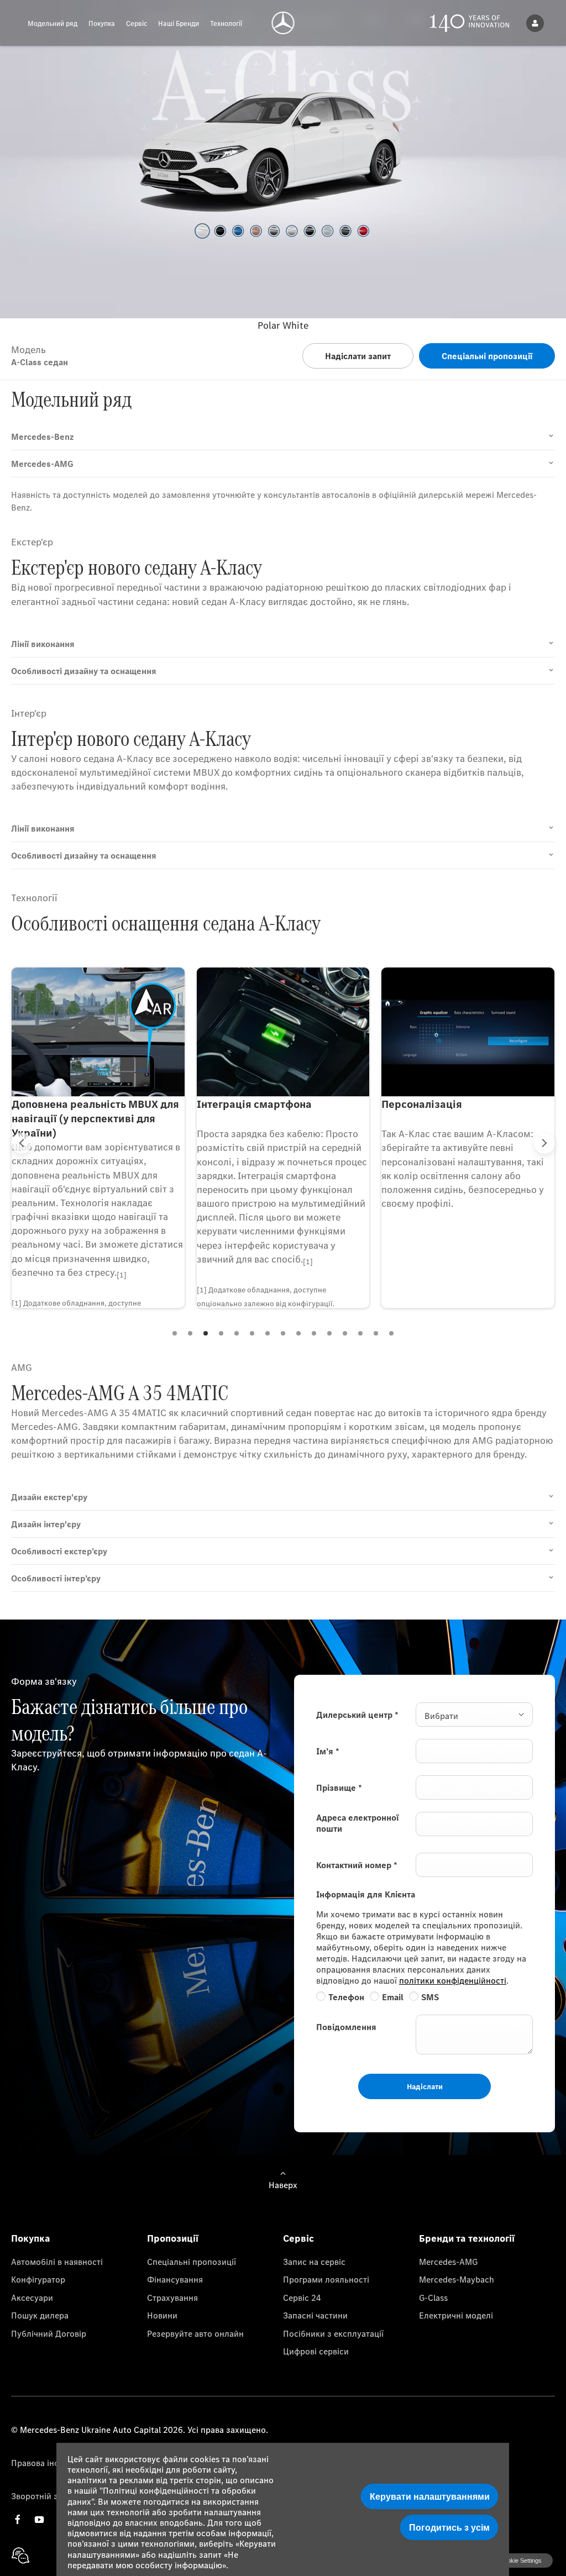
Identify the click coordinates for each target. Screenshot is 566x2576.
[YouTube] (39, 2519)
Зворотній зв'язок (47, 2496)
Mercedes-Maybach (457, 2279)
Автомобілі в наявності (57, 2262)
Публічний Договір (49, 2333)
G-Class (433, 2298)
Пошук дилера (40, 2315)
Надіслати (425, 2086)
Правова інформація (52, 2463)
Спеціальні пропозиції (192, 2262)
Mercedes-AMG (448, 2262)
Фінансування (175, 2279)
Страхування (172, 2298)
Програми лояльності (326, 2279)
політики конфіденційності (453, 1980)
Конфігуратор (38, 2279)
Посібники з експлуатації (333, 2333)
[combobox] (474, 1715)
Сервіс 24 (302, 2298)
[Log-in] (535, 23)
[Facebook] (18, 2519)
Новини (162, 2315)
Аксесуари (32, 2298)
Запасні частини (315, 2315)
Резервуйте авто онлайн (195, 2333)
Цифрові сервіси (316, 2351)
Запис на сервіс (314, 2262)
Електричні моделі (456, 2315)
